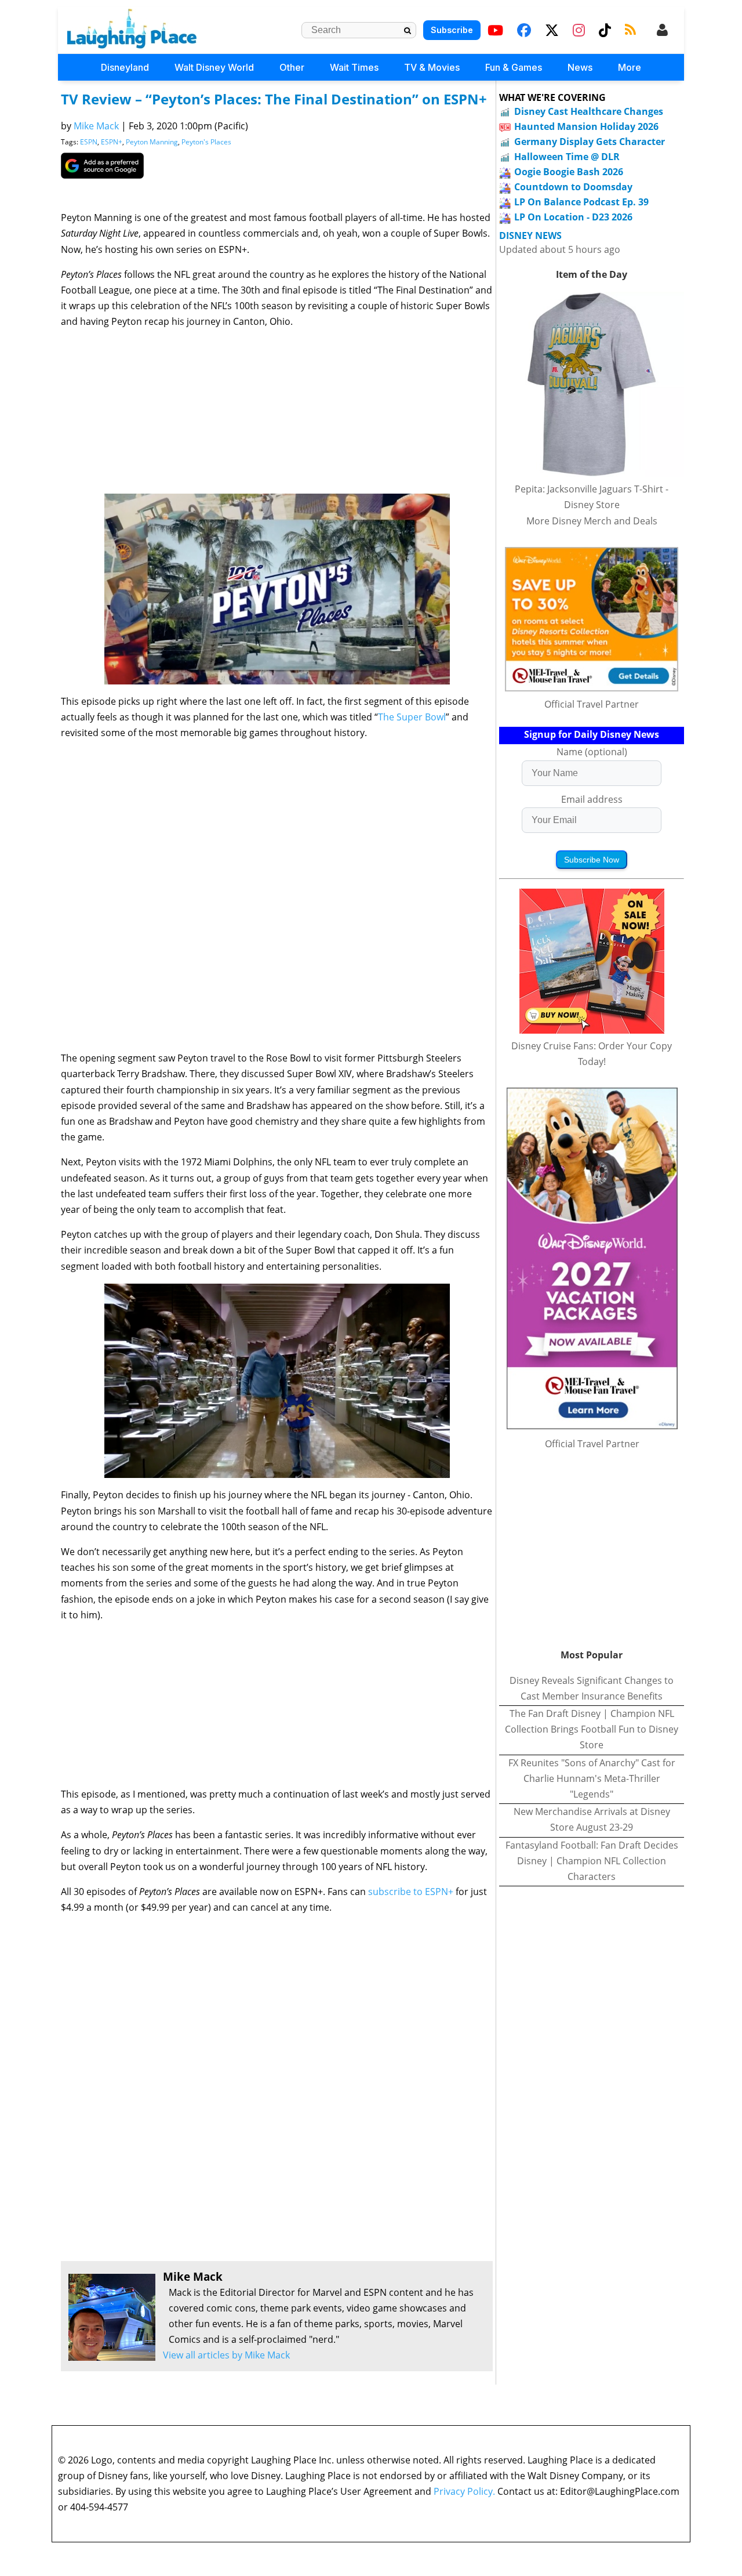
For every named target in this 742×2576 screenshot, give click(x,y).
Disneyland (125, 67)
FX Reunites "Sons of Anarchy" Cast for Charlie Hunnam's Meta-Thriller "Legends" (592, 1778)
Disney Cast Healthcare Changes (589, 111)
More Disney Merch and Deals (592, 521)
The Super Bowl (412, 717)
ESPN (89, 142)
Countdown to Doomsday (573, 187)
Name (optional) (592, 752)
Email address (592, 799)
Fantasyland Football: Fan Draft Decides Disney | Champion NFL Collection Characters (592, 1861)
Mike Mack (96, 126)
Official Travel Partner (592, 704)
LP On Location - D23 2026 (573, 217)
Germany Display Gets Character (590, 142)
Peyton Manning (152, 142)
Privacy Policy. (464, 2491)
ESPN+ (112, 142)
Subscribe (452, 30)
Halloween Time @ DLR (567, 157)
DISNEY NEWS (530, 236)
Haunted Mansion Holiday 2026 (586, 126)
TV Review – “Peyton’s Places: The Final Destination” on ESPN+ (274, 99)
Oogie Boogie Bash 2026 (569, 172)
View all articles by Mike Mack (226, 2355)
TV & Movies (432, 67)
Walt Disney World (214, 67)
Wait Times (354, 67)
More (630, 67)
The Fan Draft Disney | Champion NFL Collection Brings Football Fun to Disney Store (592, 1729)
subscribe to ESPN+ (411, 1892)
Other (292, 67)
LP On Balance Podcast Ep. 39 (581, 202)
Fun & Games (514, 67)
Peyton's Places (206, 142)
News (580, 67)
